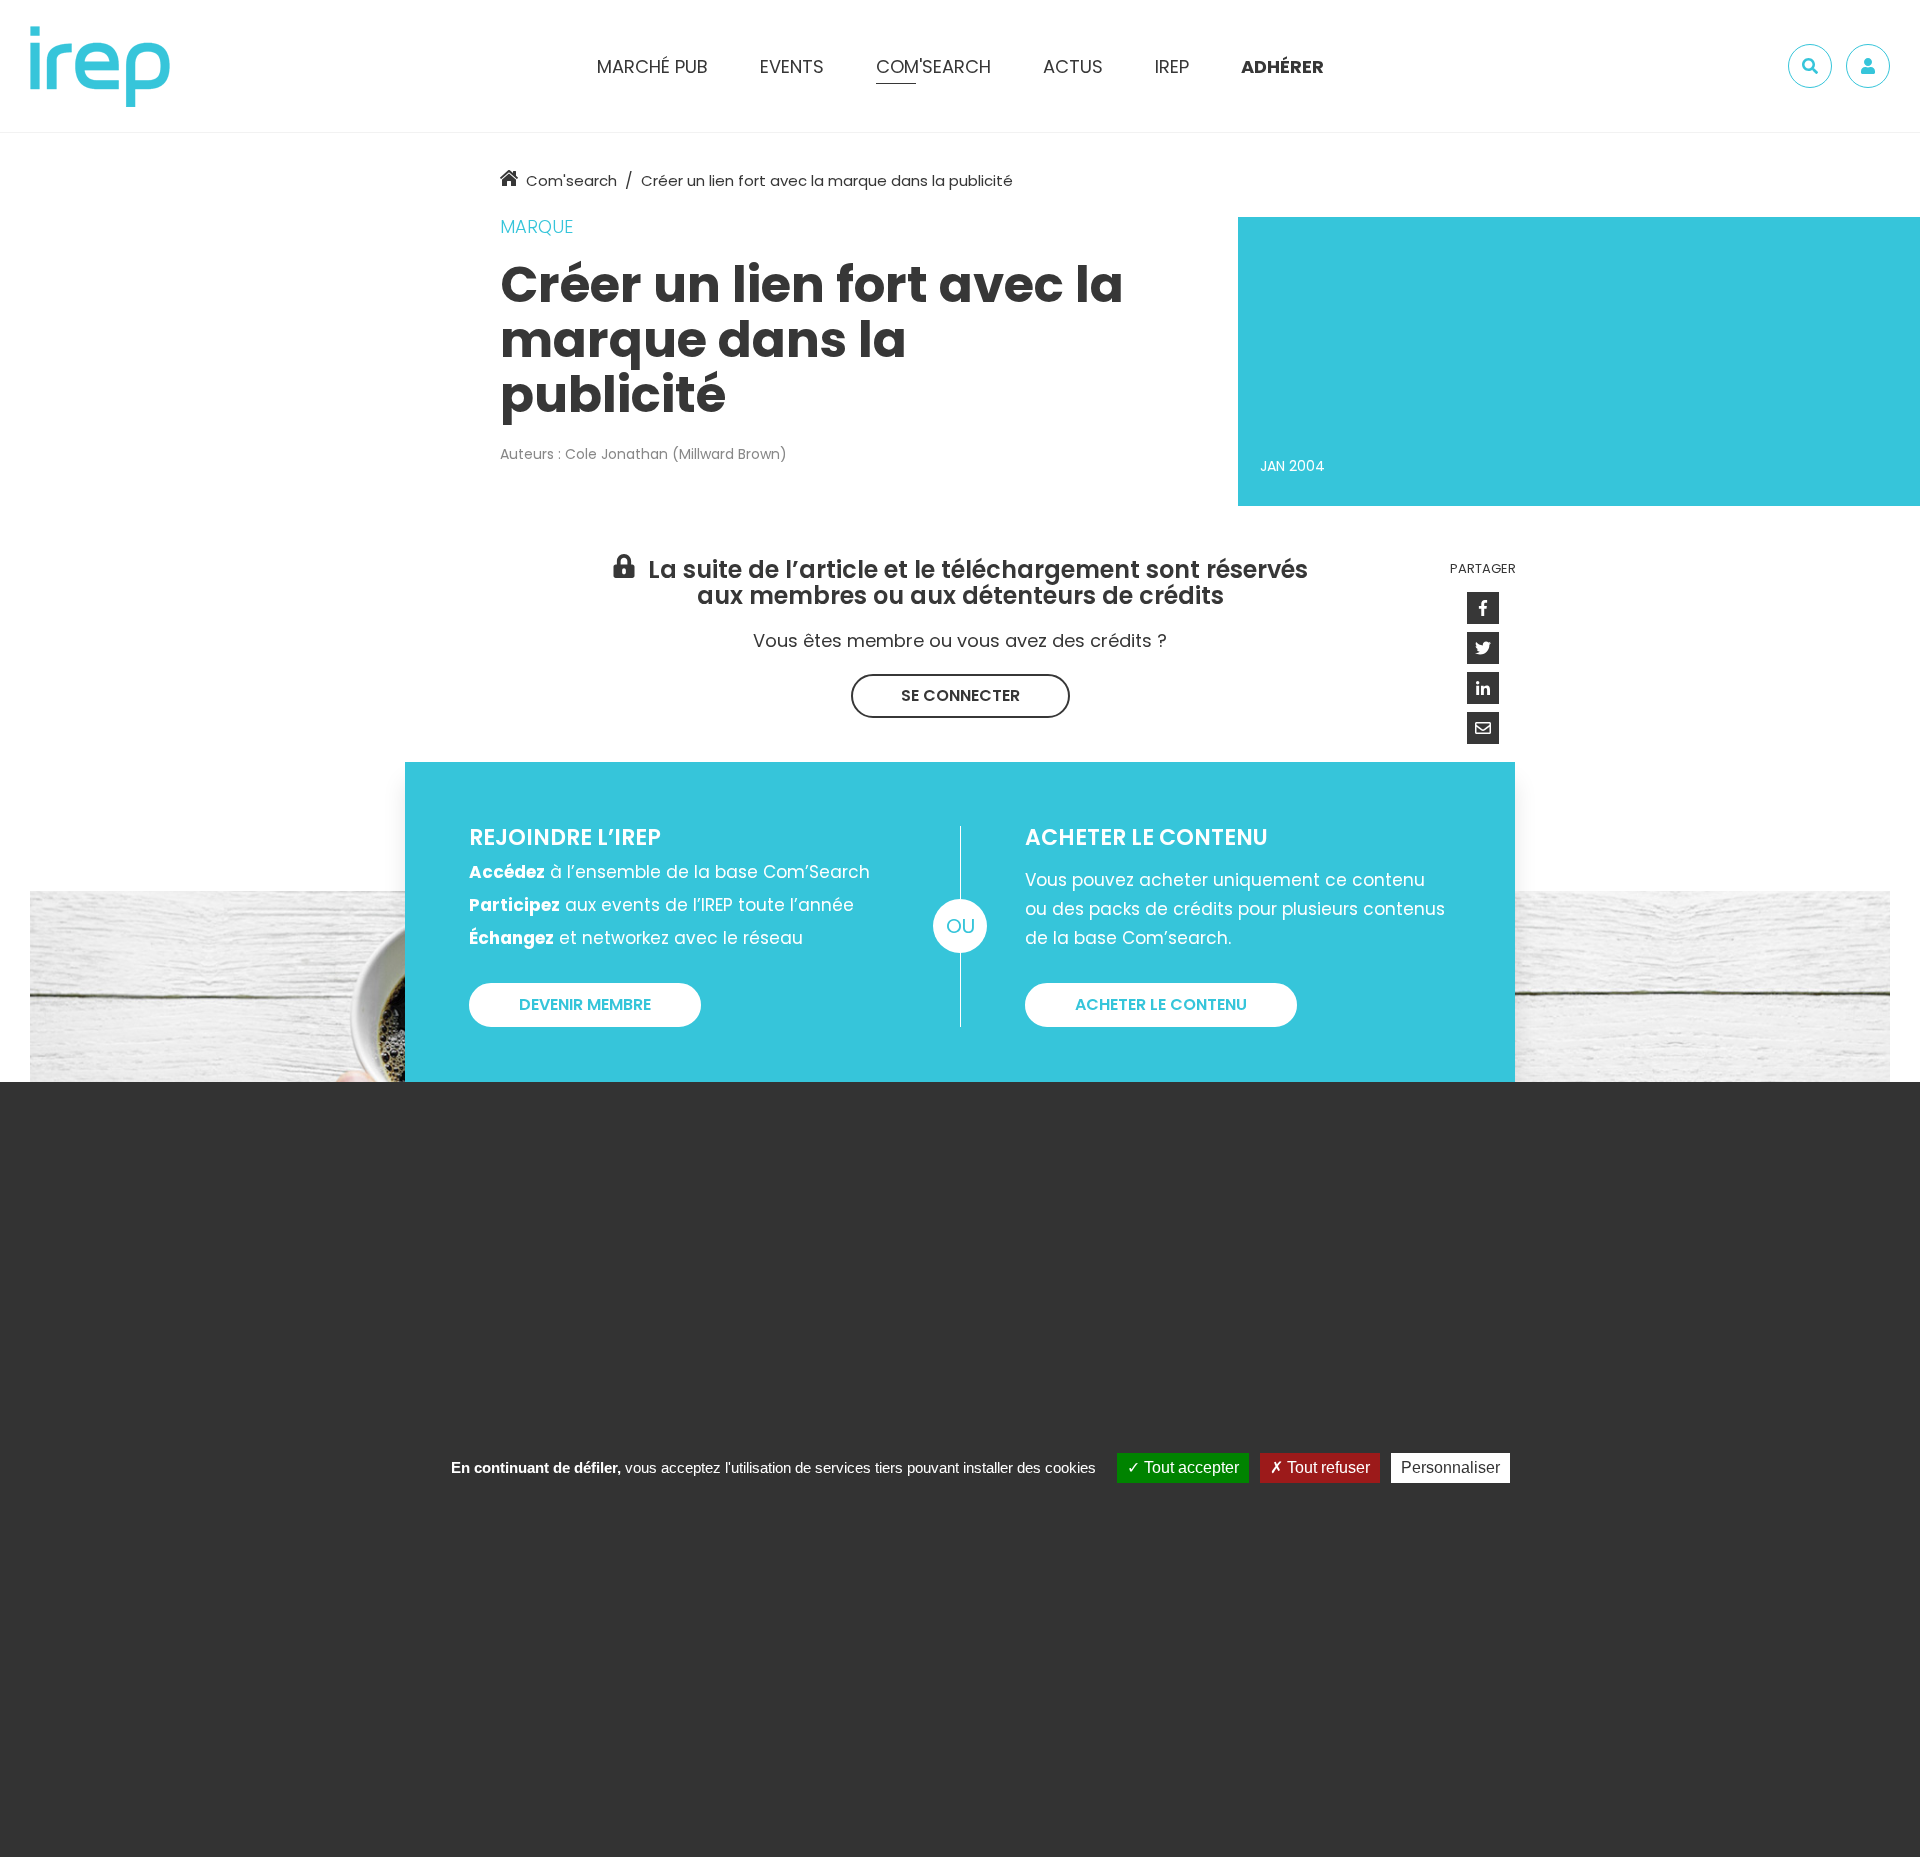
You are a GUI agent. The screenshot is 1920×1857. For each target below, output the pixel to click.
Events (792, 66)
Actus (1073, 66)
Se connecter (960, 695)
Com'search (571, 180)
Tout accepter (1189, 1467)
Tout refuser (1326, 1467)
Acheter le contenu (1161, 1004)
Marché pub (652, 66)
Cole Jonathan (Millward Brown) (676, 454)
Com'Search (933, 66)
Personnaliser (1450, 1467)
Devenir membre (585, 1004)
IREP (1172, 66)
